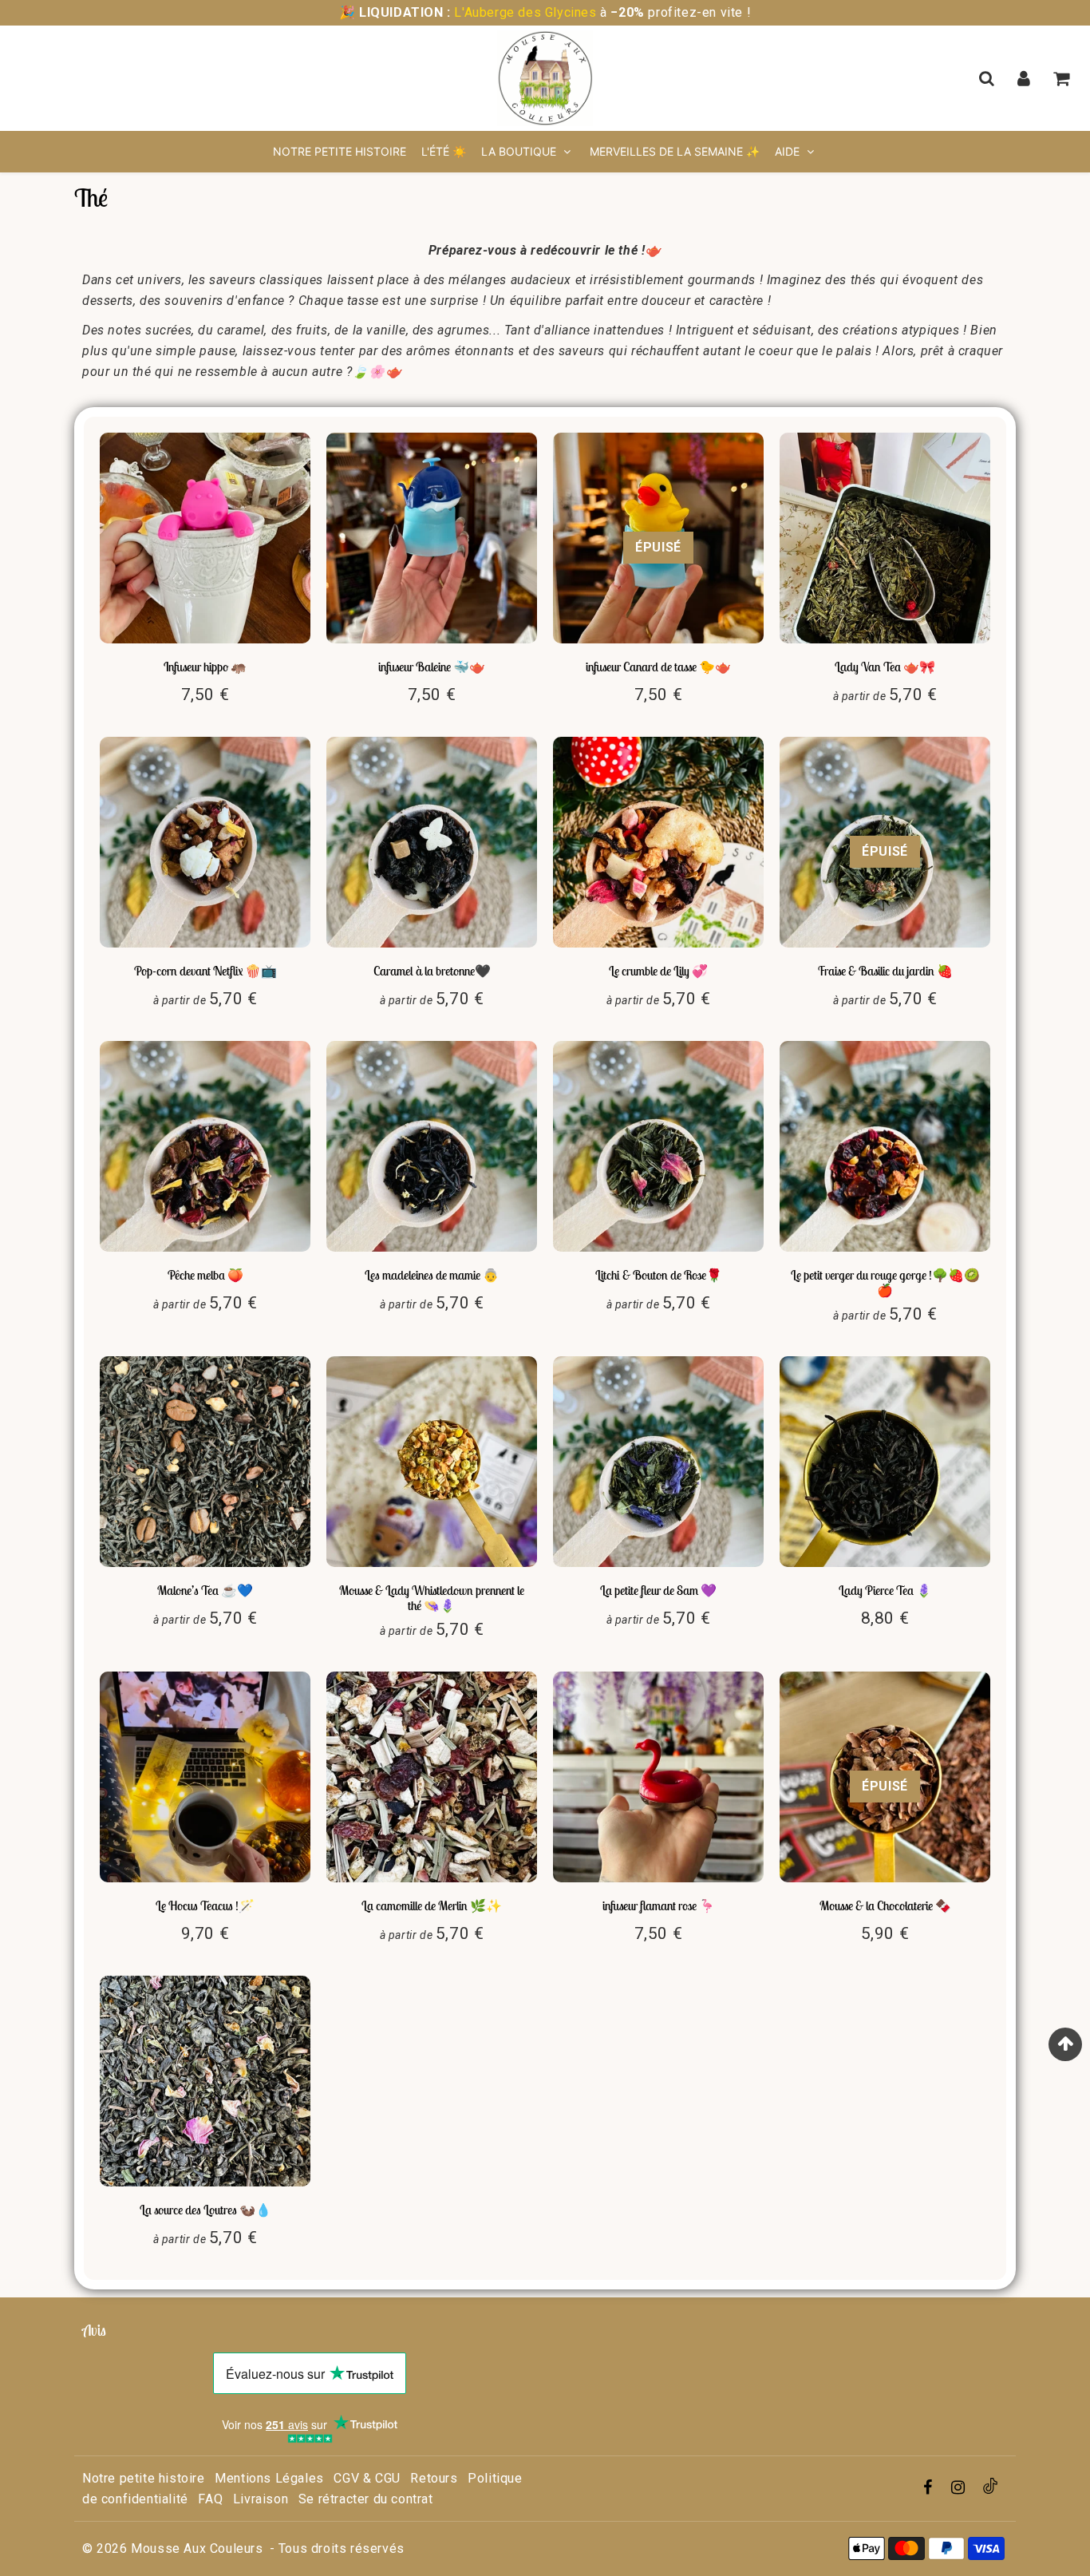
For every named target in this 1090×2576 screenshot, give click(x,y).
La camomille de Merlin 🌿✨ (432, 1905)
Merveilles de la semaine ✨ (675, 151)
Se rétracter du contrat (366, 2499)
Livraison (261, 2499)
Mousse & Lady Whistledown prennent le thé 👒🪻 (432, 1598)
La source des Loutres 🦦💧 (205, 2210)
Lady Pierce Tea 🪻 (885, 1590)
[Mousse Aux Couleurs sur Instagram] (960, 2489)
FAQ (210, 2499)
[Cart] (1063, 78)
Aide (787, 151)
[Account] (1026, 78)
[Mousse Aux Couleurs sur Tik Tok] (990, 2489)
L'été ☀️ (444, 151)
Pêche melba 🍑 (205, 1275)
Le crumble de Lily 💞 (658, 971)
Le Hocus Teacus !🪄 (205, 1905)
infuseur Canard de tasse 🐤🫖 (658, 667)
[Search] (988, 78)
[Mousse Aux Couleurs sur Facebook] (930, 2489)
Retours (434, 2478)
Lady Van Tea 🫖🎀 (885, 667)
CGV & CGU (367, 2478)
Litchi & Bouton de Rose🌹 (659, 1275)
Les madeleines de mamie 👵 (432, 1275)
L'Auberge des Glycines (525, 12)
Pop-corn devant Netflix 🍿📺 (205, 971)
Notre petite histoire (340, 151)
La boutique (520, 151)
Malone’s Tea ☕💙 (205, 1590)
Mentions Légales (269, 2478)
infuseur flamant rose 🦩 (659, 1905)
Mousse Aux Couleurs (197, 2548)
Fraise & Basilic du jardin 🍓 (885, 971)
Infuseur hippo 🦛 (205, 667)
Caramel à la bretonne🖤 (432, 971)
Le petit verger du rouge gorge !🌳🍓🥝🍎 (885, 1282)
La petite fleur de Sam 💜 (658, 1590)
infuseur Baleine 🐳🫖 (432, 667)
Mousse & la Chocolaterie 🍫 (885, 1905)
